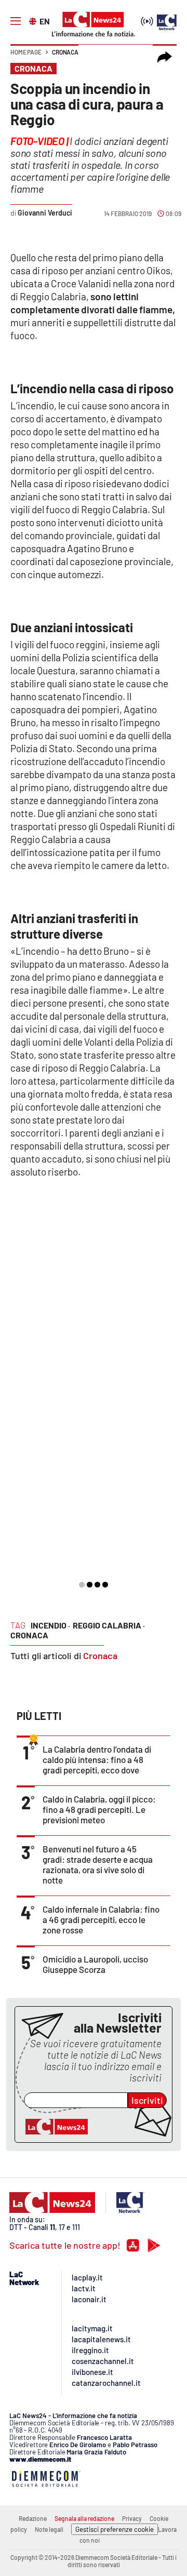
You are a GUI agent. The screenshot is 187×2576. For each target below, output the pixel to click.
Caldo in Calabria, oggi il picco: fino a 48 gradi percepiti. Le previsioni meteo (99, 1809)
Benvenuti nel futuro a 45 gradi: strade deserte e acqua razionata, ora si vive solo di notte (98, 1864)
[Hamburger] (16, 21)
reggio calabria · (109, 1625)
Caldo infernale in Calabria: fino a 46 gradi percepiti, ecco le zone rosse (101, 1919)
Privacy (132, 2518)
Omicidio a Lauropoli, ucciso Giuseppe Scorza (95, 1964)
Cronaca (65, 52)
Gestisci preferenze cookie (115, 2529)
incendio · (50, 1625)
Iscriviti (147, 2100)
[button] (165, 57)
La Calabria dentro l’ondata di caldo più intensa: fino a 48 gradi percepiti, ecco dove (97, 1759)
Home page (26, 52)
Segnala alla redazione (84, 2518)
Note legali (49, 2529)
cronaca (29, 1635)
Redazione (33, 2518)
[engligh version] (34, 20)
